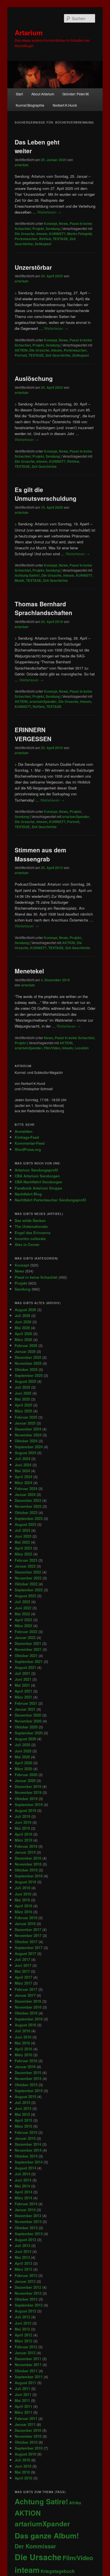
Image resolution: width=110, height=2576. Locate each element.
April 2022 (23, 1620)
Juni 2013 (23, 2251)
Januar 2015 (25, 2138)
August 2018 (25, 1882)
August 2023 (25, 1524)
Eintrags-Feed (27, 1137)
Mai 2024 (22, 1471)
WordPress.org (28, 1149)
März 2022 (23, 1626)
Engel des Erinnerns (33, 1233)
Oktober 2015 (26, 2085)
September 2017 (29, 1948)
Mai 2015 (22, 2114)
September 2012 (29, 2305)
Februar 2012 (26, 2347)
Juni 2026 (23, 1322)
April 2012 (23, 2335)
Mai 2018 (22, 1900)
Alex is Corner (27, 1244)
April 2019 (23, 1834)
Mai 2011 (22, 2400)
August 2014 (25, 2168)
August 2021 (25, 1667)
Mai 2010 (22, 2472)
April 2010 (23, 2478)
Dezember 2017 (28, 1929)
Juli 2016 (22, 2031)
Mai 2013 (22, 2257)
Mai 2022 (22, 1614)
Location (82, 1048)
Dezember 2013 (28, 2216)
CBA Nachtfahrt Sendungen (38, 1182)
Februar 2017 (26, 1989)
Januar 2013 (25, 2281)
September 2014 (29, 2162)
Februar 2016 (26, 2061)
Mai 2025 (22, 1399)
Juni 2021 (23, 1679)
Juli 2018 (22, 1888)
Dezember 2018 (28, 1858)
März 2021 (23, 1697)
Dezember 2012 (28, 2287)
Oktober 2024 (26, 1441)
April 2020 (23, 1763)
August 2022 (25, 1596)
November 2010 (28, 2436)
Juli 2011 (22, 2389)
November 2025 (28, 1363)
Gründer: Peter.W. (76, 94)
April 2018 (23, 1906)
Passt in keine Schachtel (74, 1038)
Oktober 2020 (26, 1727)
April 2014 (23, 2192)
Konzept (51, 223)
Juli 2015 (22, 2102)
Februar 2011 (26, 2418)
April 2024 (23, 1477)
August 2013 (25, 2240)
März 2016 (23, 2055)
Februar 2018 (26, 1918)
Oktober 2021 (26, 1655)
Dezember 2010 (28, 2430)
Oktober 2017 (26, 1942)
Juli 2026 (22, 1316)
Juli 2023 (22, 1530)
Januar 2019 (25, 1852)
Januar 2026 (25, 1351)
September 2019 (29, 1804)
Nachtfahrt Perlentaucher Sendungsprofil (50, 1200)
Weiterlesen (49, 212)
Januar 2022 (25, 1637)
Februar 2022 (26, 1632)
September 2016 (29, 2019)
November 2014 (28, 2150)
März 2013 (23, 2269)
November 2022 (28, 1578)
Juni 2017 (23, 1965)
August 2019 (25, 1810)
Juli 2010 (22, 2460)
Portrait (21, 355)
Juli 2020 (22, 1745)
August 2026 (25, 1310)
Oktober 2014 (26, 2156)
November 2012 (28, 2293)
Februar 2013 (26, 2275)
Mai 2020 (22, 1757)
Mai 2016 (22, 2043)
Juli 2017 (22, 1959)
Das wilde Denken (30, 1220)
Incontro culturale (30, 1238)
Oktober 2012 (26, 2299)
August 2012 (25, 2311)
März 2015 (23, 2126)
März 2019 (23, 1840)
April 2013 (23, 2263)
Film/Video (52, 1048)
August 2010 (25, 2454)
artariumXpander (43, 701)
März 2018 (23, 1912)
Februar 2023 (26, 1560)
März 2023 (23, 1554)
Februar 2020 (26, 1775)
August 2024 (25, 1453)
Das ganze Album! (47, 2535)
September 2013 (29, 2234)
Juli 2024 (22, 1459)
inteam (42, 234)
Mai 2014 (22, 2186)
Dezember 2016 (28, 2001)
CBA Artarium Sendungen (37, 1176)
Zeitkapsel (43, 244)
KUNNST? (57, 234)
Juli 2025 (22, 1387)
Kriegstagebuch (58, 2571)
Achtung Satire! (27, 575)
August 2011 (25, 2383)
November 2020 (28, 1721)
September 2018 (29, 1876)
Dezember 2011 (28, 2359)
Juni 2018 (23, 1894)
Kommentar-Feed (30, 1143)
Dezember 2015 (28, 2073)
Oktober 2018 (26, 1870)
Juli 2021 (22, 1673)
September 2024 (29, 1447)
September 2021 (29, 1661)
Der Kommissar (35, 2546)
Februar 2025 (26, 1417)
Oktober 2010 (26, 2442)
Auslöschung (34, 378)
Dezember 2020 (28, 1715)
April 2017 (23, 1977)
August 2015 (25, 2096)
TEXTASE (60, 239)
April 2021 (23, 1691)
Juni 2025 (23, 1393)
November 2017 (28, 1935)
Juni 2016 (23, 2037)
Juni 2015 (23, 2108)
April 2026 (23, 1334)
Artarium (29, 32)
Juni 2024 (23, 1465)
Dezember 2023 (28, 1500)
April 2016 (23, 2049)
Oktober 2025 (26, 1369)
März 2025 (23, 1411)
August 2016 (25, 2025)
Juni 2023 (23, 1536)
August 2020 (25, 1739)
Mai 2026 (22, 1328)
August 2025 (25, 1381)
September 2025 (29, 1375)
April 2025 (23, 1405)
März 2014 (23, 2198)
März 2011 (23, 2412)
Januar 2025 (25, 1423)
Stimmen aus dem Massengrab (40, 854)
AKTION (21, 350)
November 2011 (28, 2365)
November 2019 (28, 1792)
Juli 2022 (22, 1602)
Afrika (75, 2503)
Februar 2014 (26, 2204)
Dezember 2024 (28, 1429)
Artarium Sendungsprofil (36, 1170)
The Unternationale (31, 1226)
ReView (45, 239)
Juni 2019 (23, 1822)
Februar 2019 (26, 1846)
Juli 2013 (22, 2245)
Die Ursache (25, 234)
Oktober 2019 (26, 1799)
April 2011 (23, 2406)
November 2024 (28, 1435)
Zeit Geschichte (58, 355)
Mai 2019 (22, 1828)
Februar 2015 (26, 2132)
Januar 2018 (25, 1924)
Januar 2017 (25, 1995)
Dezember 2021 (28, 1643)
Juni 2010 (23, 2466)
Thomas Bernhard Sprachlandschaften (43, 608)
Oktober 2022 (26, 1584)
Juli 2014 (22, 2174)
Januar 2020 (25, 1780)
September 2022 (29, 1590)
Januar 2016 (25, 2067)
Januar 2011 (25, 2424)
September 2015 (29, 2091)
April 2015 (23, 2120)
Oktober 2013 (26, 2228)
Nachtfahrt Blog (28, 1194)
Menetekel (29, 971)
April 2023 (23, 1548)
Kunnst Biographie (30, 105)
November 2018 (28, 1864)
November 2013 (28, 2221)
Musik (19, 580)
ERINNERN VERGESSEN (33, 734)
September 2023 (29, 1518)
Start (19, 94)
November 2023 (28, 1506)
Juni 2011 (23, 2394)
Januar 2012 (25, 2353)
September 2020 (29, 1733)
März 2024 (23, 1483)
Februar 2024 (26, 1488)
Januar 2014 (25, 2210)
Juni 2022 (23, 1608)
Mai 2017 (22, 1971)
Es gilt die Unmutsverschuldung (46, 494)
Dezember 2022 (28, 1572)
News (63, 223)
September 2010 (29, 2448)
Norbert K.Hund (65, 105)
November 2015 (28, 2078)
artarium (22, 165)
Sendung (53, 229)
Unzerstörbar (33, 267)
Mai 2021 (22, 1685)
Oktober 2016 (26, 2013)
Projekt (38, 229)
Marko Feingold (79, 234)
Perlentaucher (26, 239)
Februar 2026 (26, 1345)
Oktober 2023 (26, 1512)
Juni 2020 (23, 1751)
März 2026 (23, 1339)
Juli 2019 (22, 1816)
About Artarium (43, 94)
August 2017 (25, 1953)
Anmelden (24, 1131)
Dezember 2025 (28, 1357)
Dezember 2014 (28, 2144)
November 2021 (28, 1649)
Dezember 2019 (28, 1786)
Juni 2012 (23, 2323)
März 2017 (23, 1983)
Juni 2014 (23, 2180)
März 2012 (23, 2341)
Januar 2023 (25, 1566)
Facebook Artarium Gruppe (38, 1188)
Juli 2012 (22, 2317)
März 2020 (23, 1769)
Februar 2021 (26, 1703)
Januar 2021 (25, 1709)
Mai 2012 (22, 2329)
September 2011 (29, 2377)
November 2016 (28, 2007)
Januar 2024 (25, 1494)
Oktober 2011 (26, 2371)
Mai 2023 (22, 1542)
